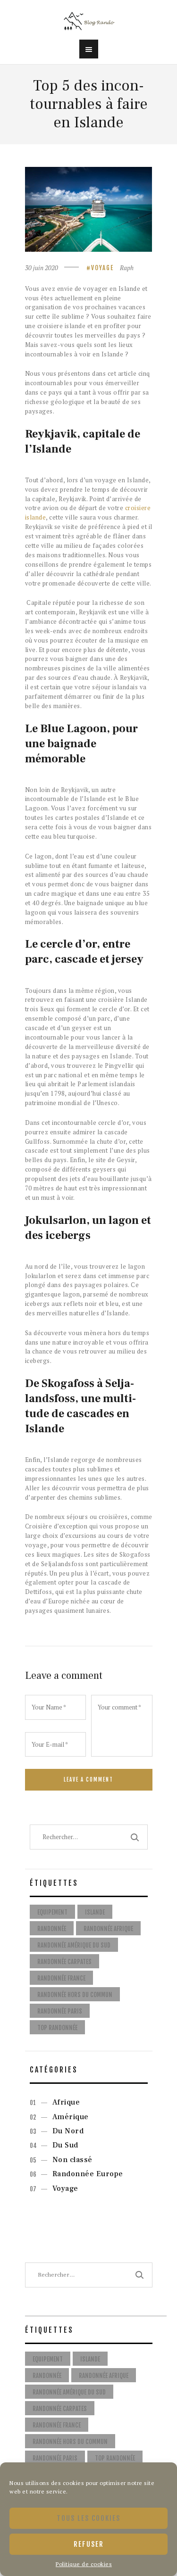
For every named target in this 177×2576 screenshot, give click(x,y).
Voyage (102, 268)
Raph (127, 268)
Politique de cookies (84, 2564)
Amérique (71, 2117)
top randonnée (57, 2028)
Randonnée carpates (64, 1962)
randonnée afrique (108, 1929)
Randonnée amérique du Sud (74, 1945)
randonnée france (61, 1978)
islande (95, 1912)
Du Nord (68, 2131)
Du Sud (65, 2145)
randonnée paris (60, 2011)
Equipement (52, 1912)
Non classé (72, 2160)
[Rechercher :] (89, 2275)
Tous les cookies (88, 2518)
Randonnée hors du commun (75, 1995)
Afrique (66, 2102)
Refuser (89, 2544)
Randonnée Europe (88, 2174)
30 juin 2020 (42, 268)
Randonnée (52, 1929)
